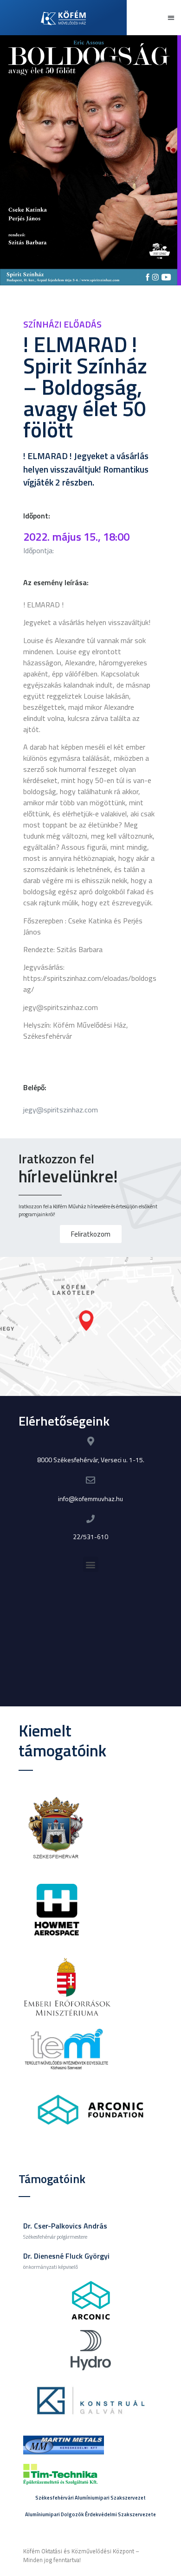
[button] (171, 18)
